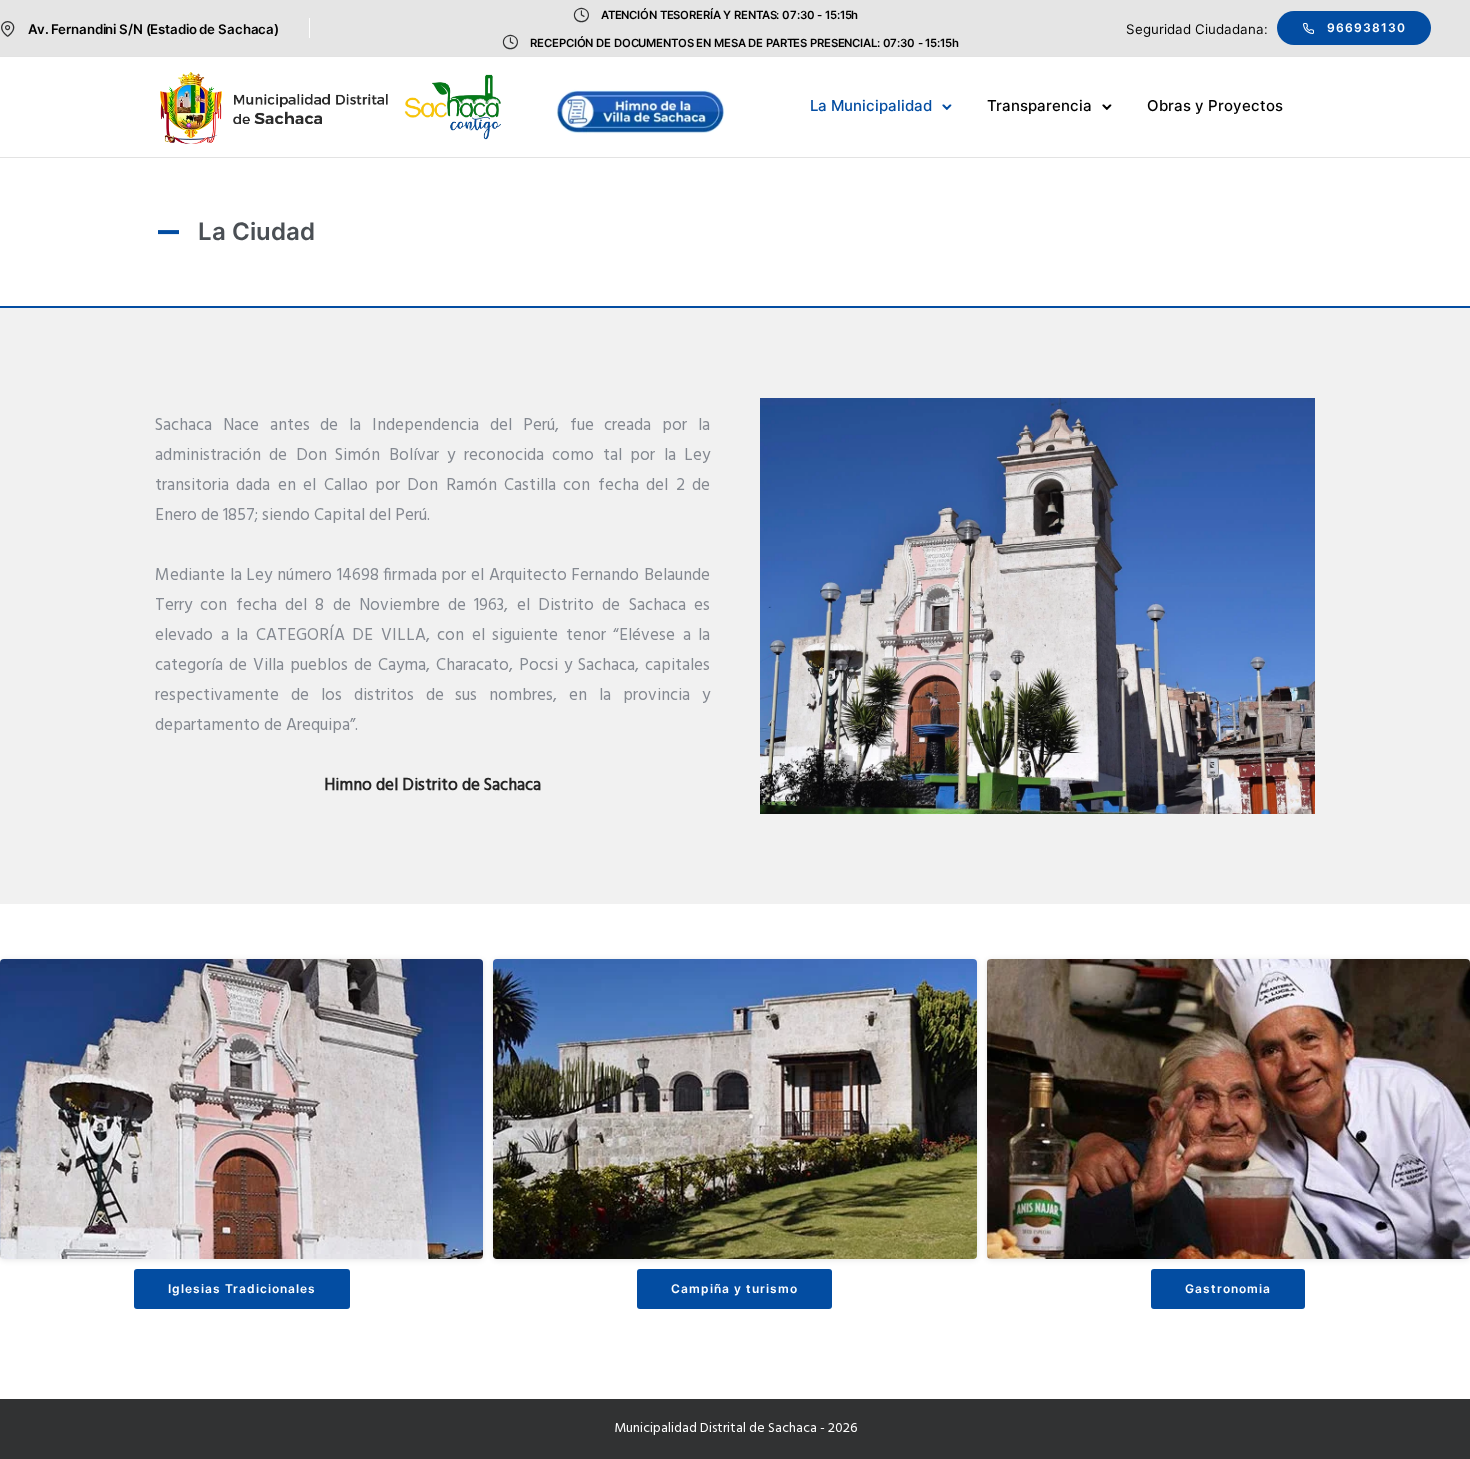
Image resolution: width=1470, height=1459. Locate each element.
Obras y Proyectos (1215, 105)
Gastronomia (1228, 1288)
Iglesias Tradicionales (242, 1288)
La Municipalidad (871, 105)
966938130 (1366, 27)
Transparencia (1039, 105)
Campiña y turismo (734, 1288)
